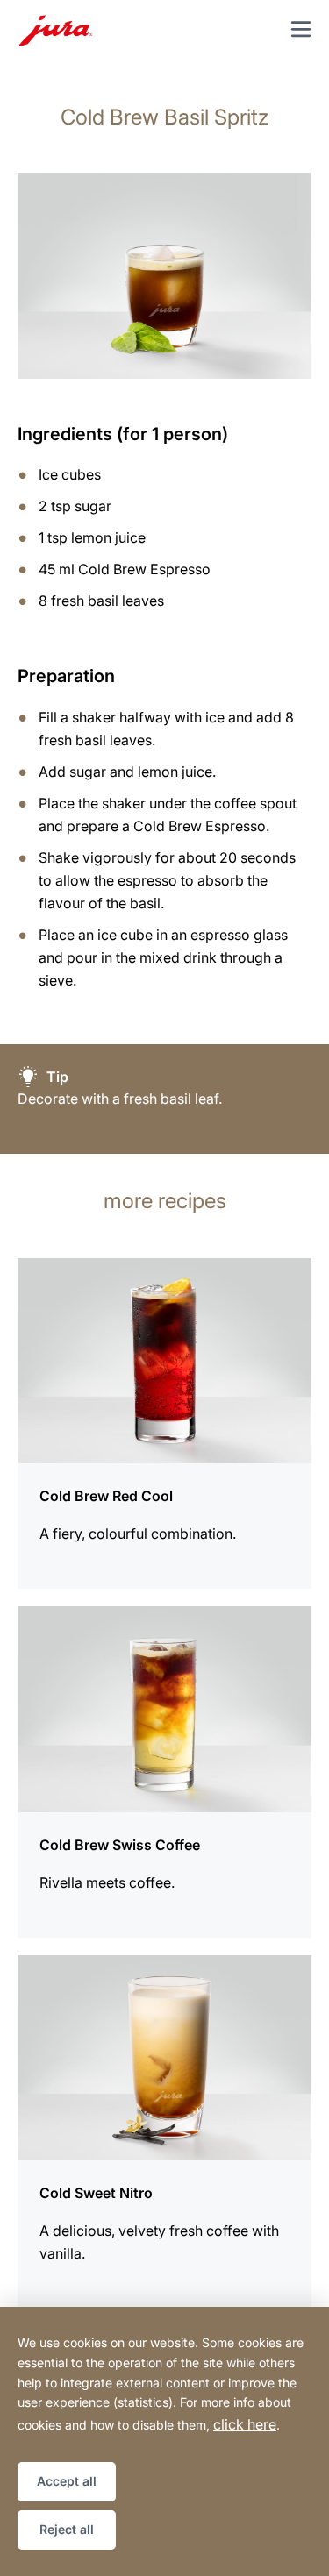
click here (245, 2424)
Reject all (67, 2529)
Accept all (67, 2481)
